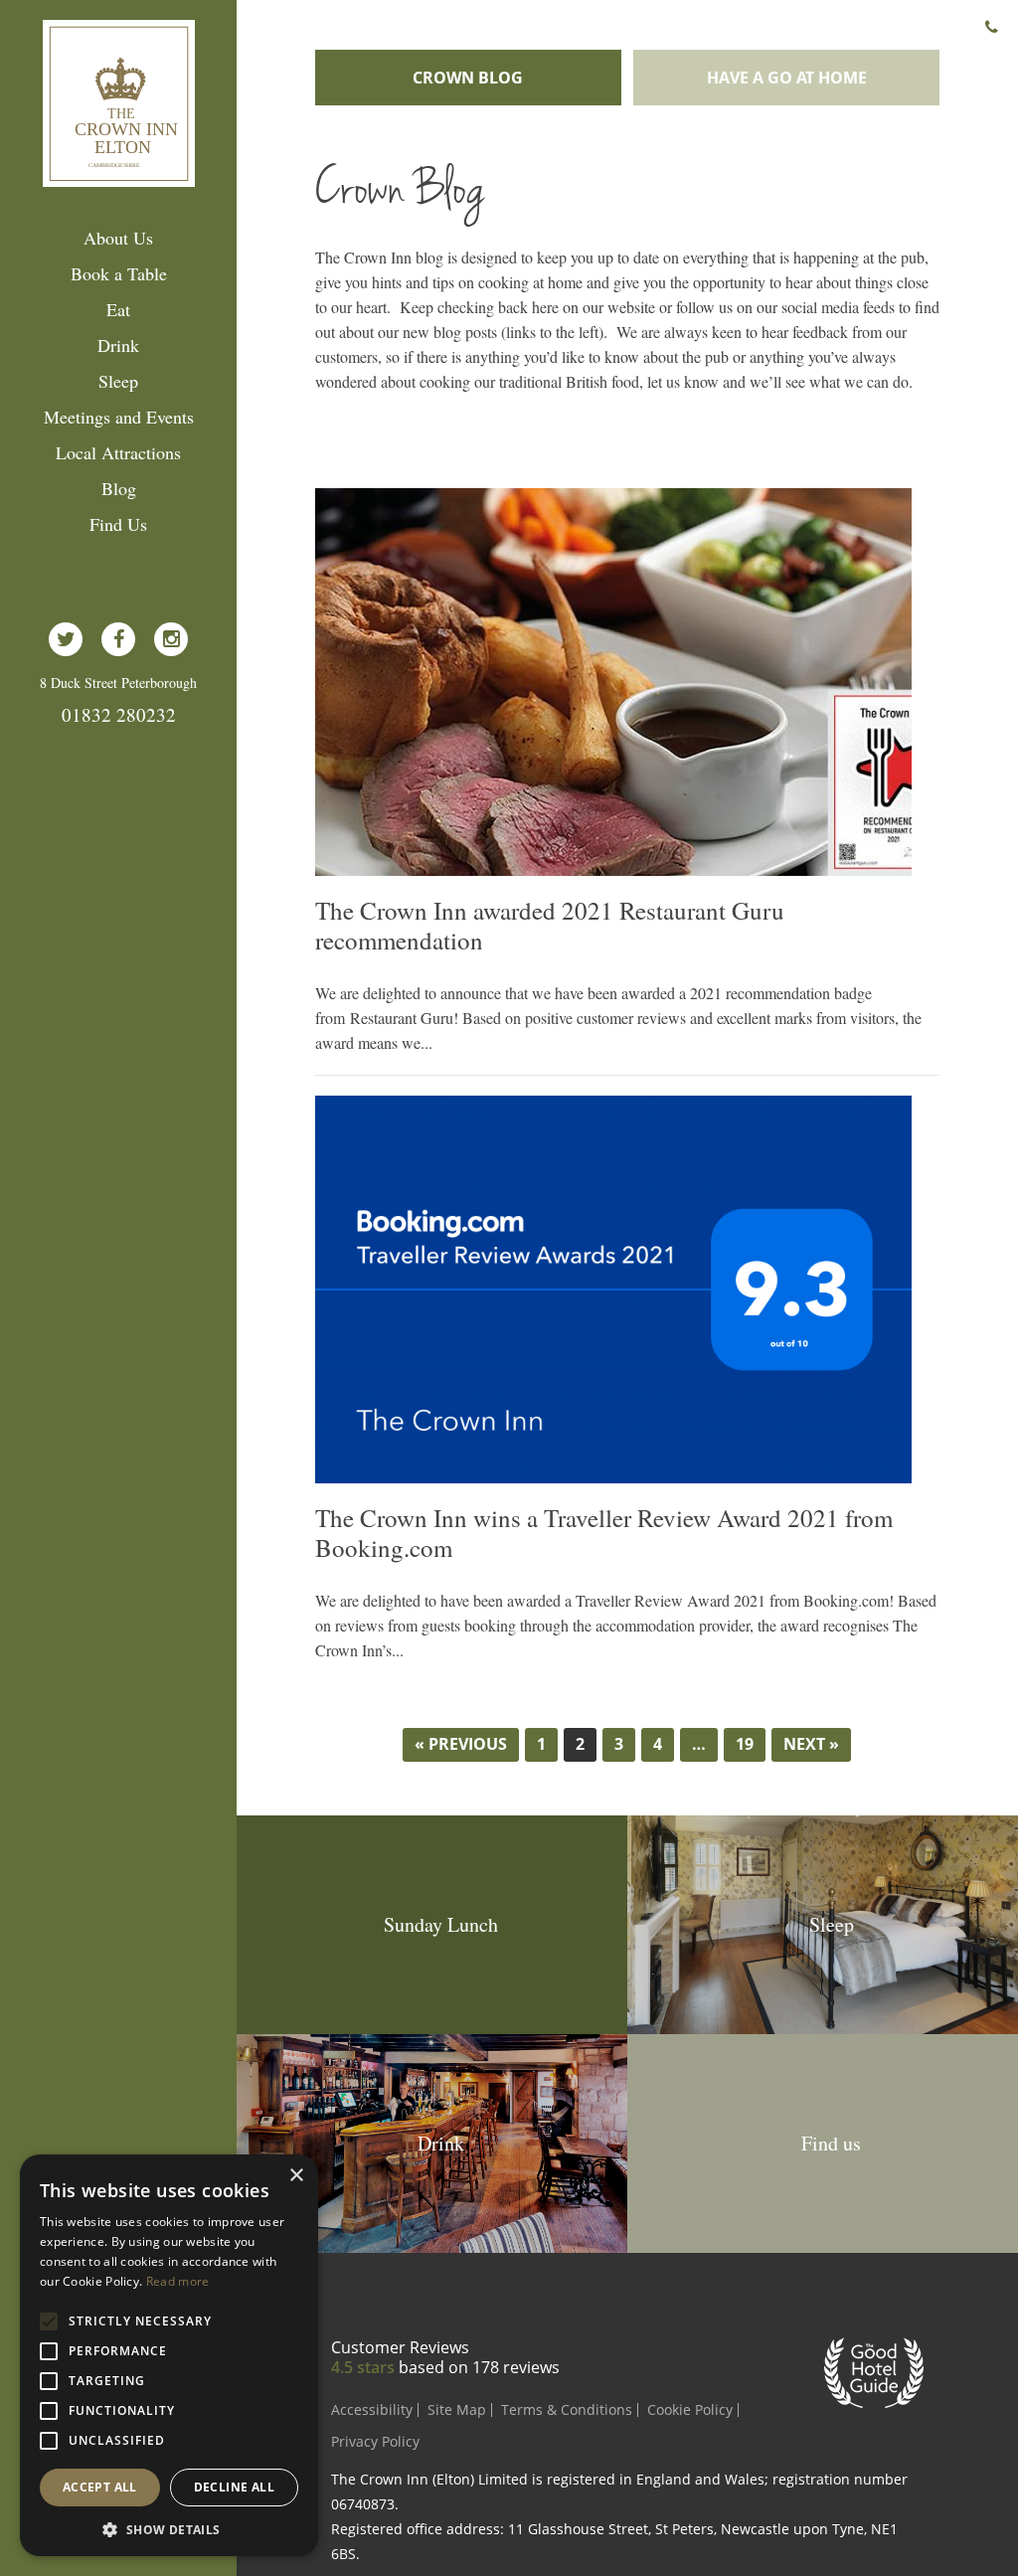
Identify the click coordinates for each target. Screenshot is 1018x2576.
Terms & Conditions (567, 2409)
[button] (169, 2528)
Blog (119, 488)
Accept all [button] (100, 2487)
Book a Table (119, 273)
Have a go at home (787, 78)
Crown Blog (468, 78)
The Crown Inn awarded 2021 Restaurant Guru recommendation (550, 926)
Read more (178, 2281)
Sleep (118, 381)
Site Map (457, 2409)
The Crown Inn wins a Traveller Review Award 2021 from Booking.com (604, 1533)
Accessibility (372, 2409)
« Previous (461, 1744)
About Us (118, 238)
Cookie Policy (690, 2409)
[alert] (169, 2355)
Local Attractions (118, 452)
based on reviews (479, 2367)
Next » (811, 1744)
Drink (118, 345)
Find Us (118, 524)
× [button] (296, 2176)
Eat (118, 309)
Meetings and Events (119, 417)
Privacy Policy (375, 2441)
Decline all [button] (234, 2487)
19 (745, 1744)
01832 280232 (119, 714)
